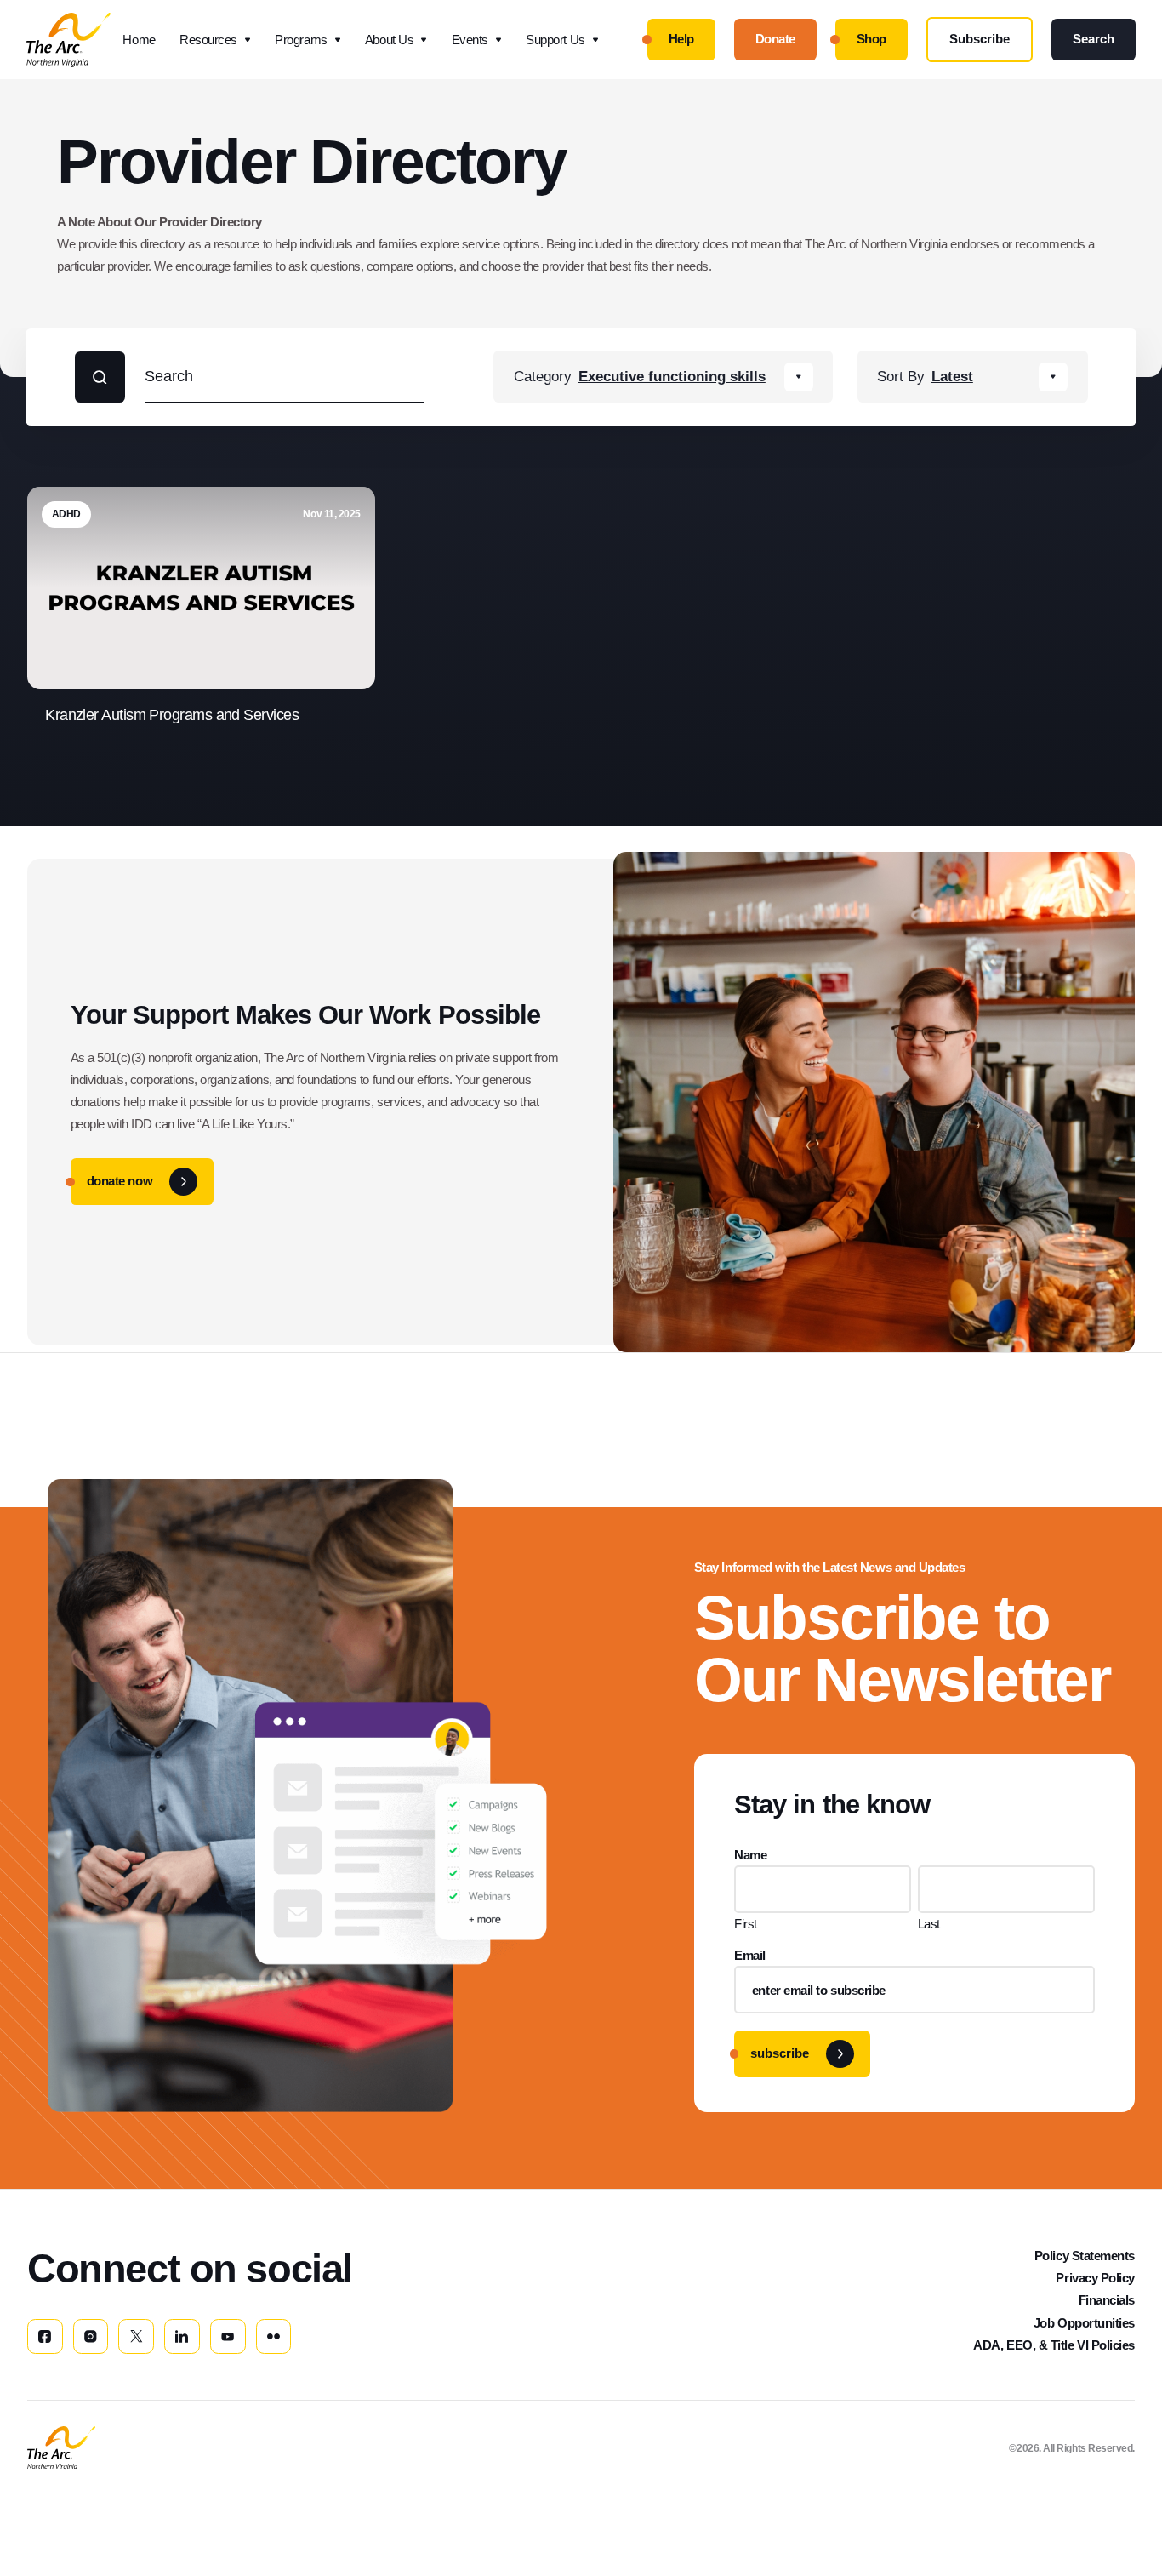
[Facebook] (45, 2337)
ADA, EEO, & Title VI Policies (1054, 2345)
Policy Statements (1085, 2256)
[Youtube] (228, 2337)
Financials (1107, 2300)
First (746, 1924)
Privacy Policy (1095, 2278)
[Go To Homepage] (61, 2448)
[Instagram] (91, 2337)
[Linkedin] (182, 2337)
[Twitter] (136, 2337)
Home (139, 40)
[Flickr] (274, 2337)
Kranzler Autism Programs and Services (174, 715)
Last (929, 1924)
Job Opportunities (1084, 2323)
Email (750, 1955)
